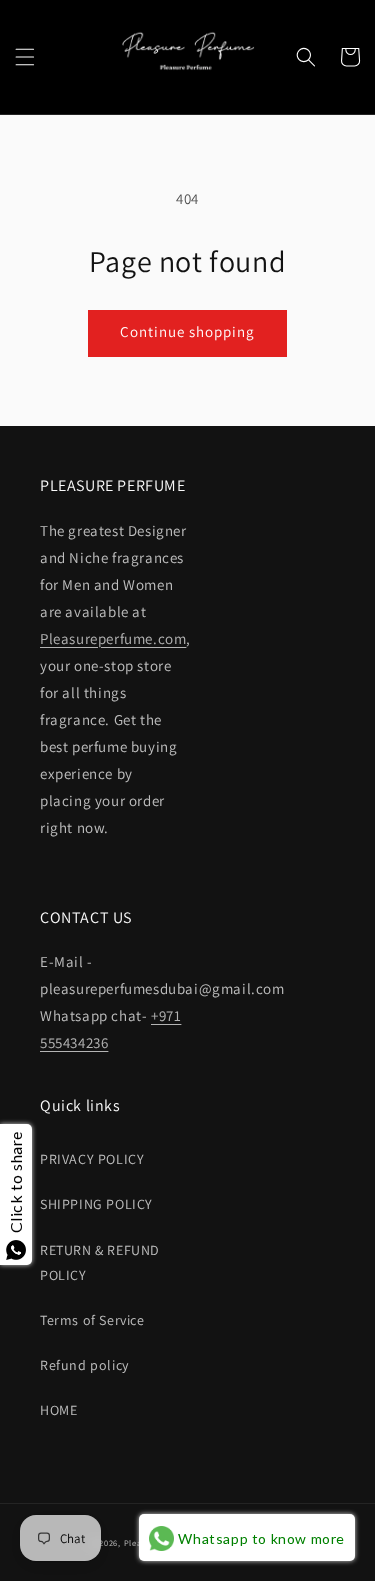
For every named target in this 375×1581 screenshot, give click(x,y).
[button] (25, 57)
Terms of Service (92, 1320)
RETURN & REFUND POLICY (100, 1262)
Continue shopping (187, 331)
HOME (58, 1410)
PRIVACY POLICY (92, 1159)
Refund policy (84, 1365)
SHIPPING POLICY (96, 1204)
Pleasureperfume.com (113, 638)
